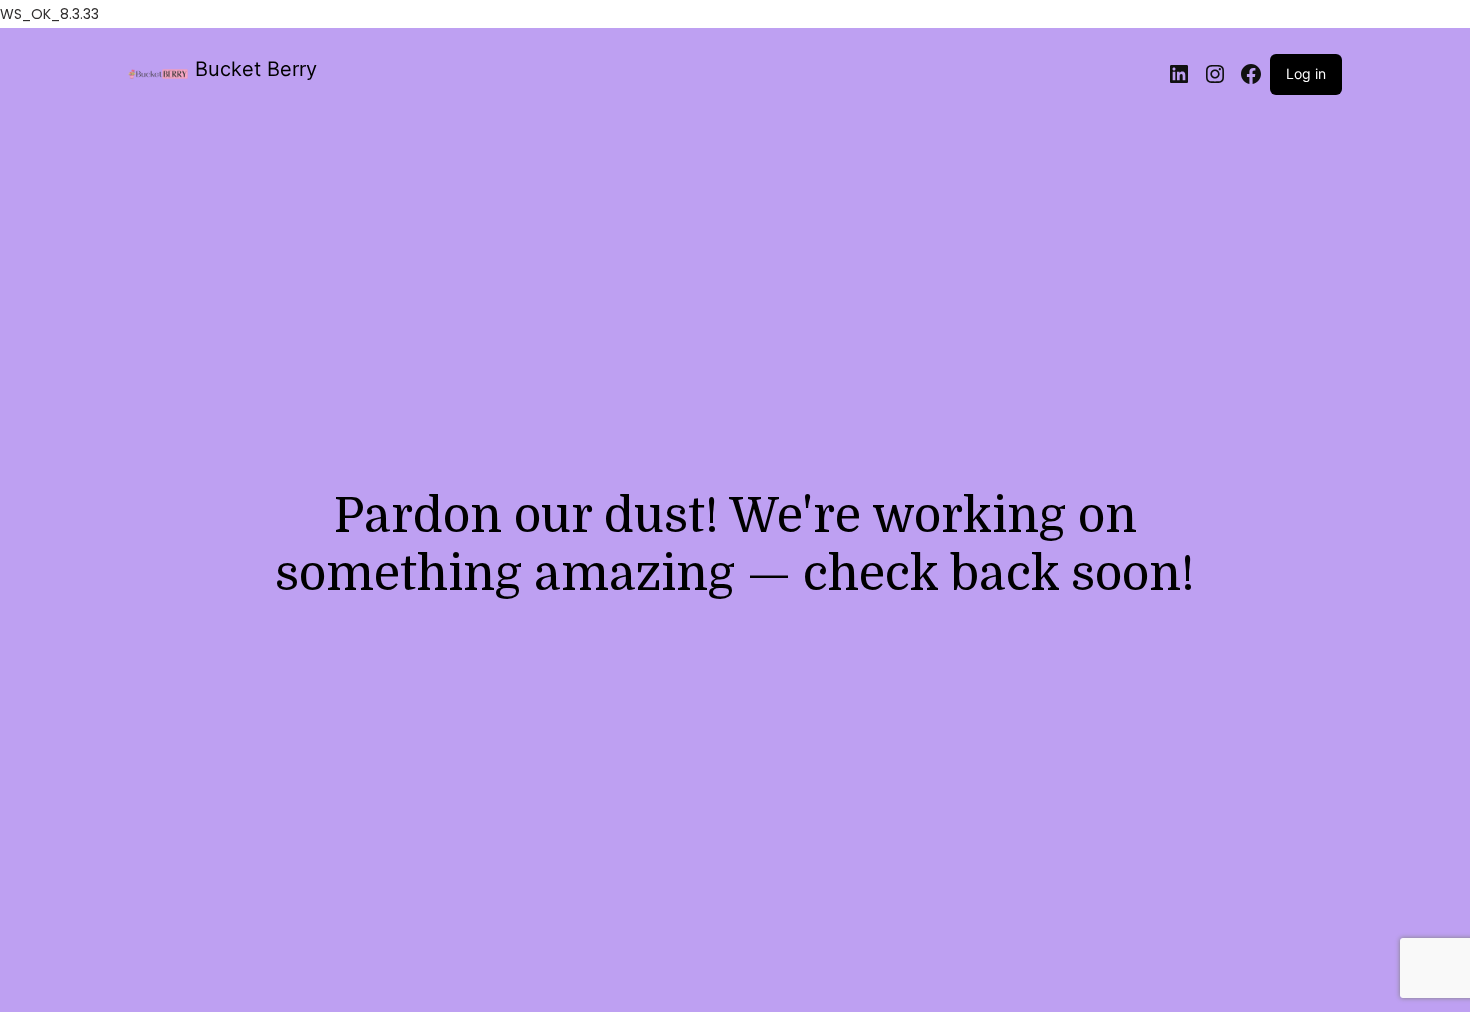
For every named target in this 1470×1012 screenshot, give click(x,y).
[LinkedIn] (1179, 74)
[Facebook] (1251, 74)
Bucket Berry (256, 69)
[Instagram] (1215, 74)
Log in (1306, 73)
